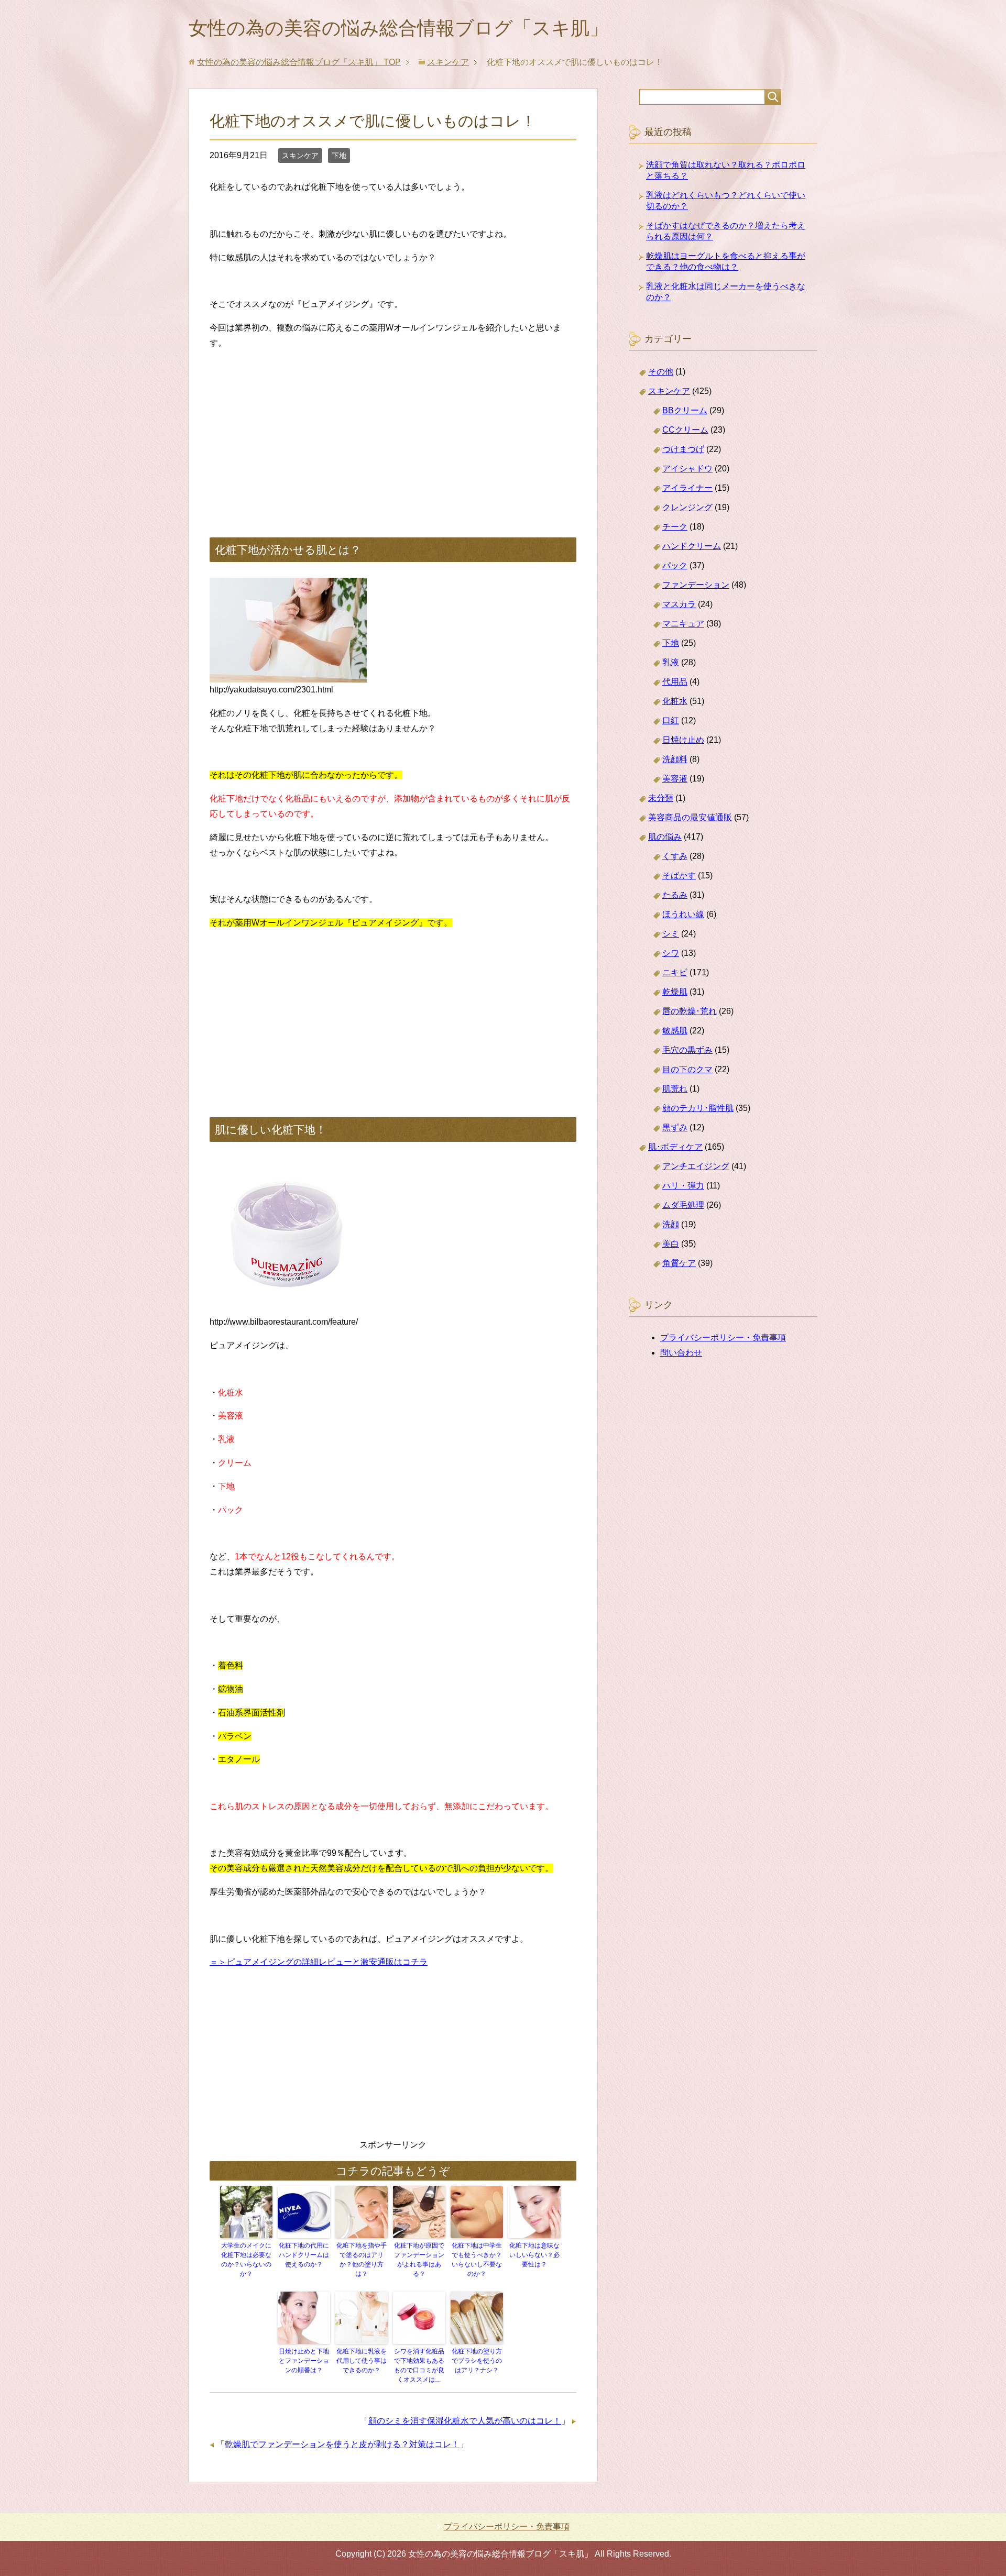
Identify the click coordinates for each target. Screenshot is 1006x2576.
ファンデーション (696, 585)
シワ (671, 953)
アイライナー (687, 488)
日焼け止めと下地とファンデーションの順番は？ (304, 2361)
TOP (299, 62)
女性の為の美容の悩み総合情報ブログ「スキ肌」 (398, 28)
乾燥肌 (675, 992)
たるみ (675, 895)
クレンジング (687, 507)
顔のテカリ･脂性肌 (698, 1108)
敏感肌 (675, 1031)
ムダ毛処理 (683, 1205)
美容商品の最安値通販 (690, 817)
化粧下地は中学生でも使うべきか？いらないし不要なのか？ (477, 2260)
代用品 (675, 682)
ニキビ (675, 972)
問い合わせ (681, 1353)
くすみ (675, 856)
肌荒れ (675, 1089)
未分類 (661, 798)
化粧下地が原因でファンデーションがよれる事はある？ (419, 2260)
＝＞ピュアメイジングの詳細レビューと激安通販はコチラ (319, 1962)
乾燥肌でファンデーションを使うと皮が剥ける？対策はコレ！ (342, 2444)
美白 (671, 1244)
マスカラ (679, 604)
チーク (675, 527)
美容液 (675, 779)
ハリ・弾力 (683, 1186)
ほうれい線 (683, 914)
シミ (671, 934)
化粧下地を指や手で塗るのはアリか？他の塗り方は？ (362, 2260)
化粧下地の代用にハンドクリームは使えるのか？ (304, 2255)
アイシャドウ (687, 469)
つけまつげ (683, 449)
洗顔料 (675, 759)
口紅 (671, 720)
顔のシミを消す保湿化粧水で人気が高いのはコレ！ (465, 2421)
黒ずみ (675, 1127)
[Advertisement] (393, 433)
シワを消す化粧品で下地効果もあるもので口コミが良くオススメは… (419, 2365)
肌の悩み (665, 837)
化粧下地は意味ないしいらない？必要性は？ (534, 2255)
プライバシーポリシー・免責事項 (723, 1337)
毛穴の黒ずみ (687, 1050)
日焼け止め (683, 740)
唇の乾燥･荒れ (690, 1011)
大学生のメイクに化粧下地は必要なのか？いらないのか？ (246, 2260)
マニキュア (683, 624)
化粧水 (675, 701)
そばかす (679, 876)
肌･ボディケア (675, 1147)
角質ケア (679, 1263)
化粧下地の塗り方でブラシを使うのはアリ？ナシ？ (477, 2361)
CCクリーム (685, 430)
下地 (339, 156)
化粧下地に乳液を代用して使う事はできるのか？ (362, 2361)
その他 (661, 372)
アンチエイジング (696, 1166)
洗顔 (671, 1224)
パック (675, 565)
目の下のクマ (687, 1069)
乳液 (671, 662)
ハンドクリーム (692, 546)
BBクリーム (685, 410)
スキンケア (300, 156)
